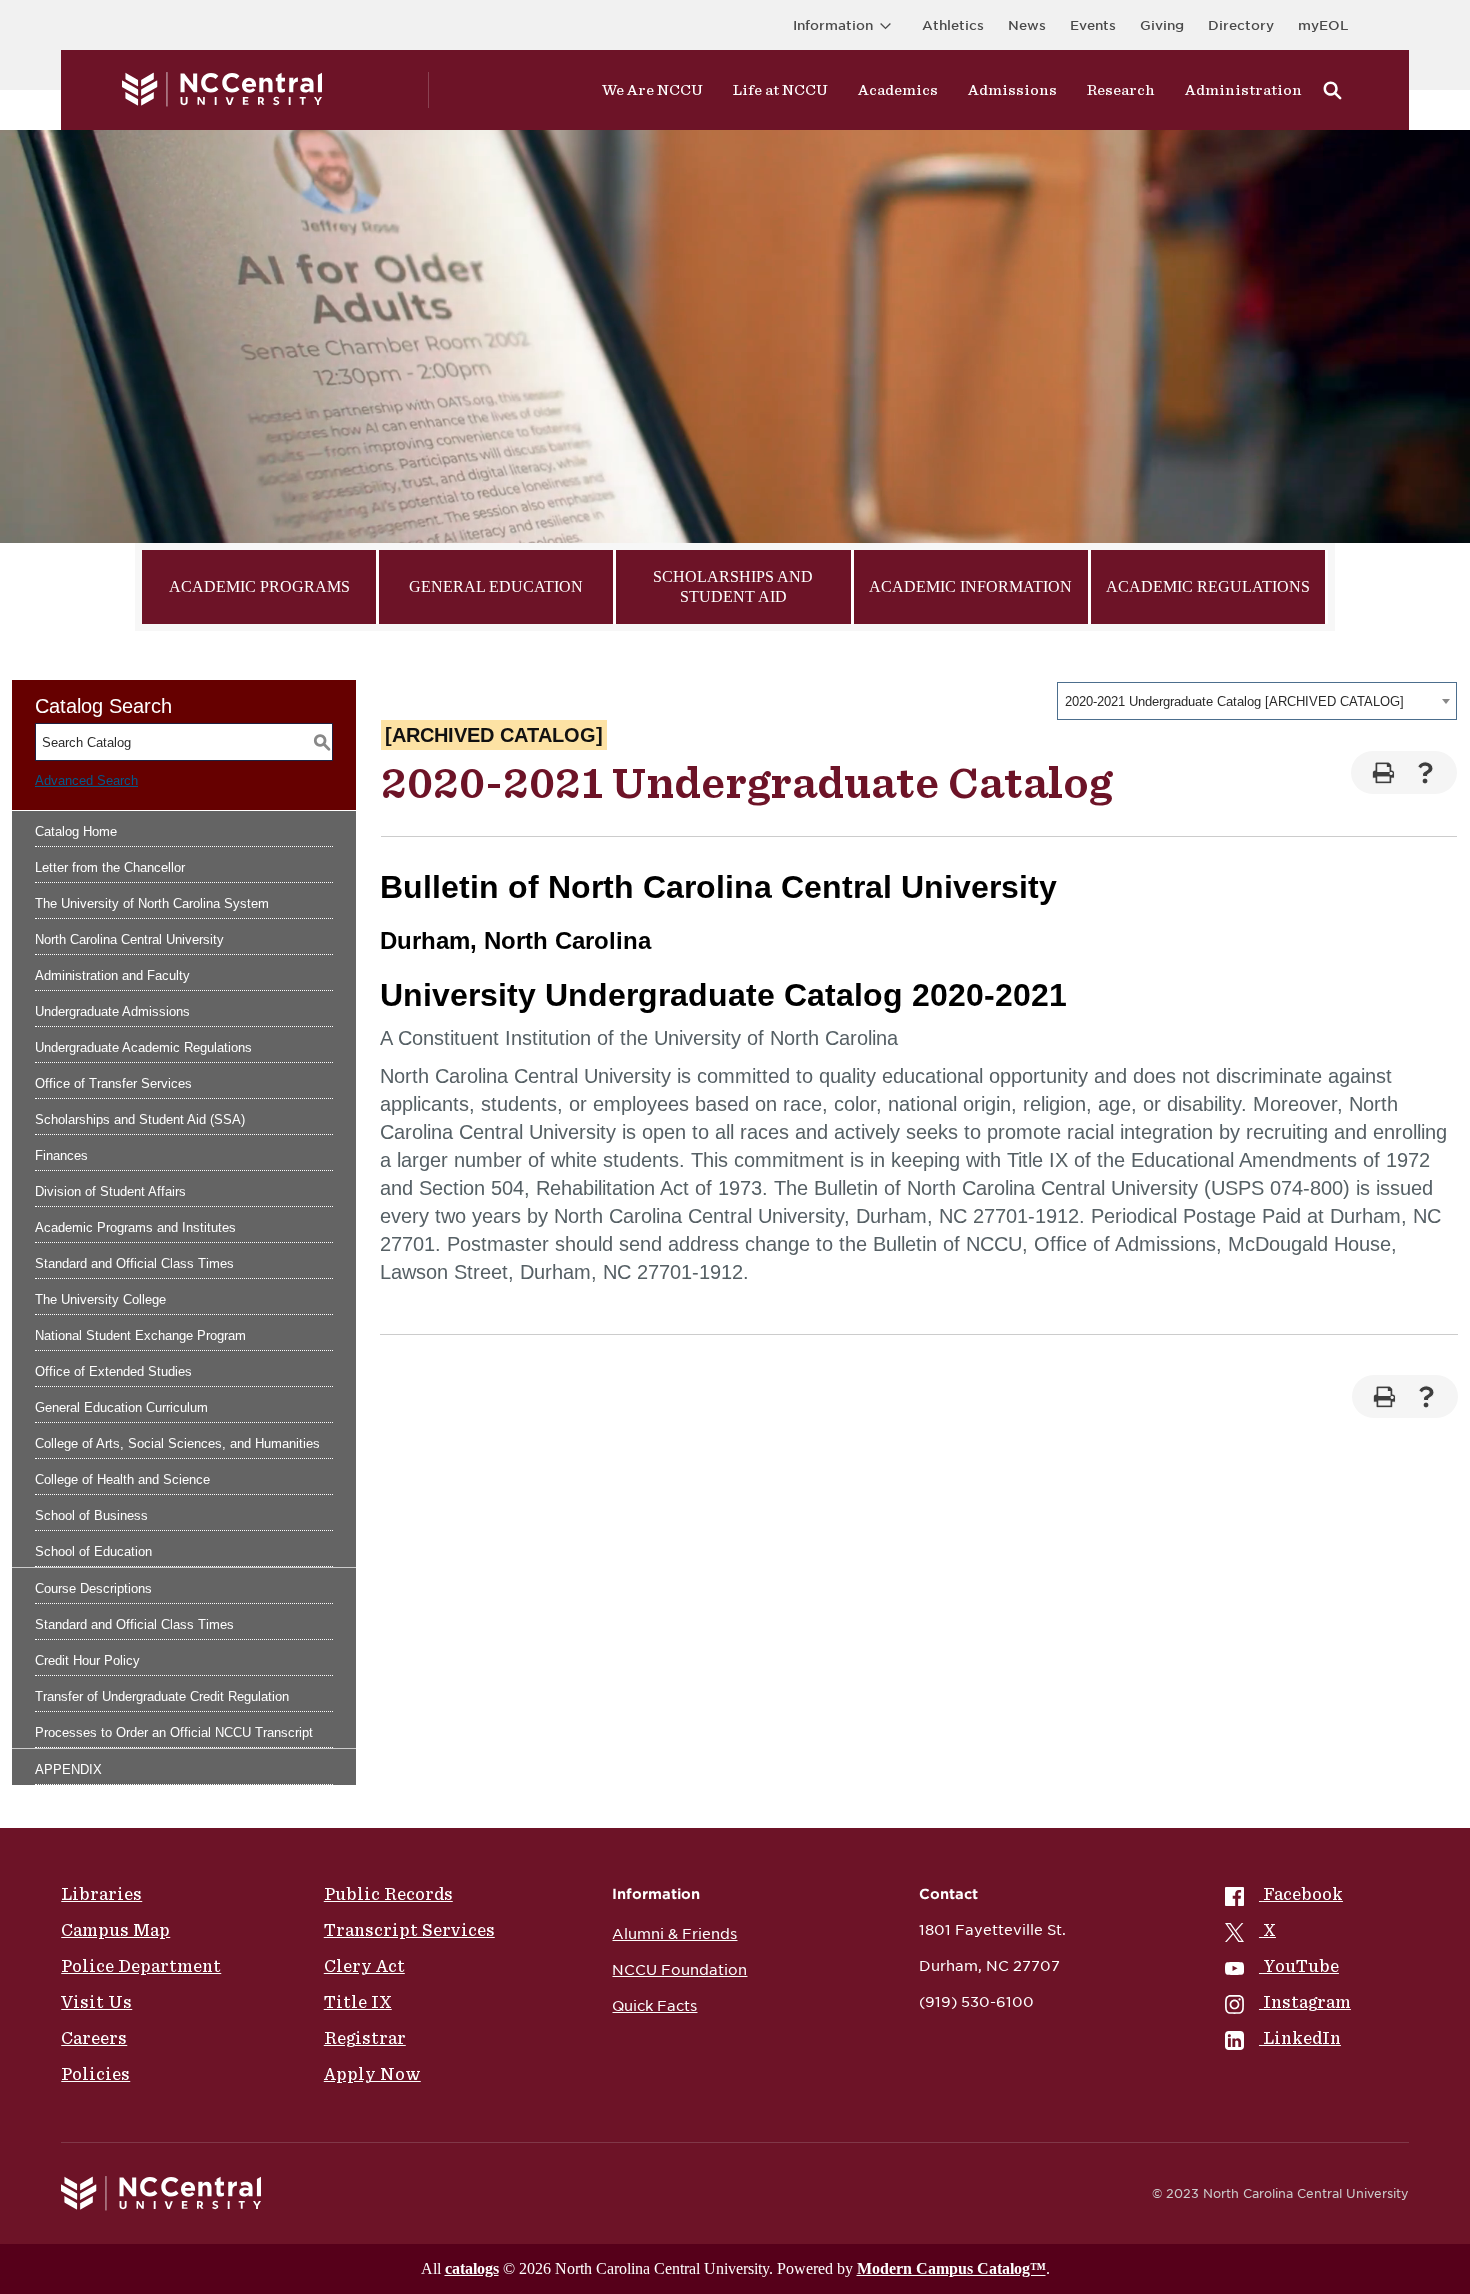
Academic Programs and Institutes (135, 1227)
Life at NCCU (780, 90)
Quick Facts (654, 2006)
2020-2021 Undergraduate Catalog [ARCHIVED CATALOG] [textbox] (1234, 701)
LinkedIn (1302, 2038)
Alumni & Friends (674, 1934)
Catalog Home (76, 831)
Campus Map (115, 1930)
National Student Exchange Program (140, 1335)
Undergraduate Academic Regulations (143, 1047)
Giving (1162, 25)
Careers (94, 2038)
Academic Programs (259, 586)
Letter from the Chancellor (110, 867)
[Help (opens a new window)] (1425, 772)
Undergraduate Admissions (112, 1011)
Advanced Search (86, 780)
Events (1093, 25)
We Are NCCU (652, 90)
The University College (100, 1299)
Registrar (365, 2038)
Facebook (1303, 1894)
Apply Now (372, 2074)
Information (833, 25)
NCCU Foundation (679, 1970)
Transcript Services (409, 1930)
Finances (61, 1155)
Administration (1243, 90)
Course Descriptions (93, 1588)
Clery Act (364, 1966)
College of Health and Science (122, 1479)
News (1027, 25)
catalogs (472, 2268)
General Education (496, 586)
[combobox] (1257, 701)
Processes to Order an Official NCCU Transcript (174, 1732)
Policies (95, 2074)
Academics (898, 90)
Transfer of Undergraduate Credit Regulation (162, 1696)
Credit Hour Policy (87, 1660)
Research (1121, 90)
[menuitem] (1288, 1894)
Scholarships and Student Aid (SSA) (140, 1119)
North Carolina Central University (129, 939)
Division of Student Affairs (110, 1191)
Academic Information (970, 586)
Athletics (953, 25)
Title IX (358, 2002)
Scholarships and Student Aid (733, 586)
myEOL (1323, 25)
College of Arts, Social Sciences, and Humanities (177, 1443)
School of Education (93, 1551)
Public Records (388, 1894)
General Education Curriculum (121, 1407)
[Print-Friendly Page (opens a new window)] (1382, 772)
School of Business (91, 1515)
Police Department (141, 1966)
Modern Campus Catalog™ (951, 2268)
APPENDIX (68, 1769)
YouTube (1301, 1966)
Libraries (101, 1894)
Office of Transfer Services (113, 1083)
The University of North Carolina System (152, 903)
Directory (1241, 25)
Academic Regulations (1208, 586)
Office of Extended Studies (113, 1371)
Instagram (1307, 2002)
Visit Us (96, 2002)
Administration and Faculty (112, 975)
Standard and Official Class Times (134, 1263)
